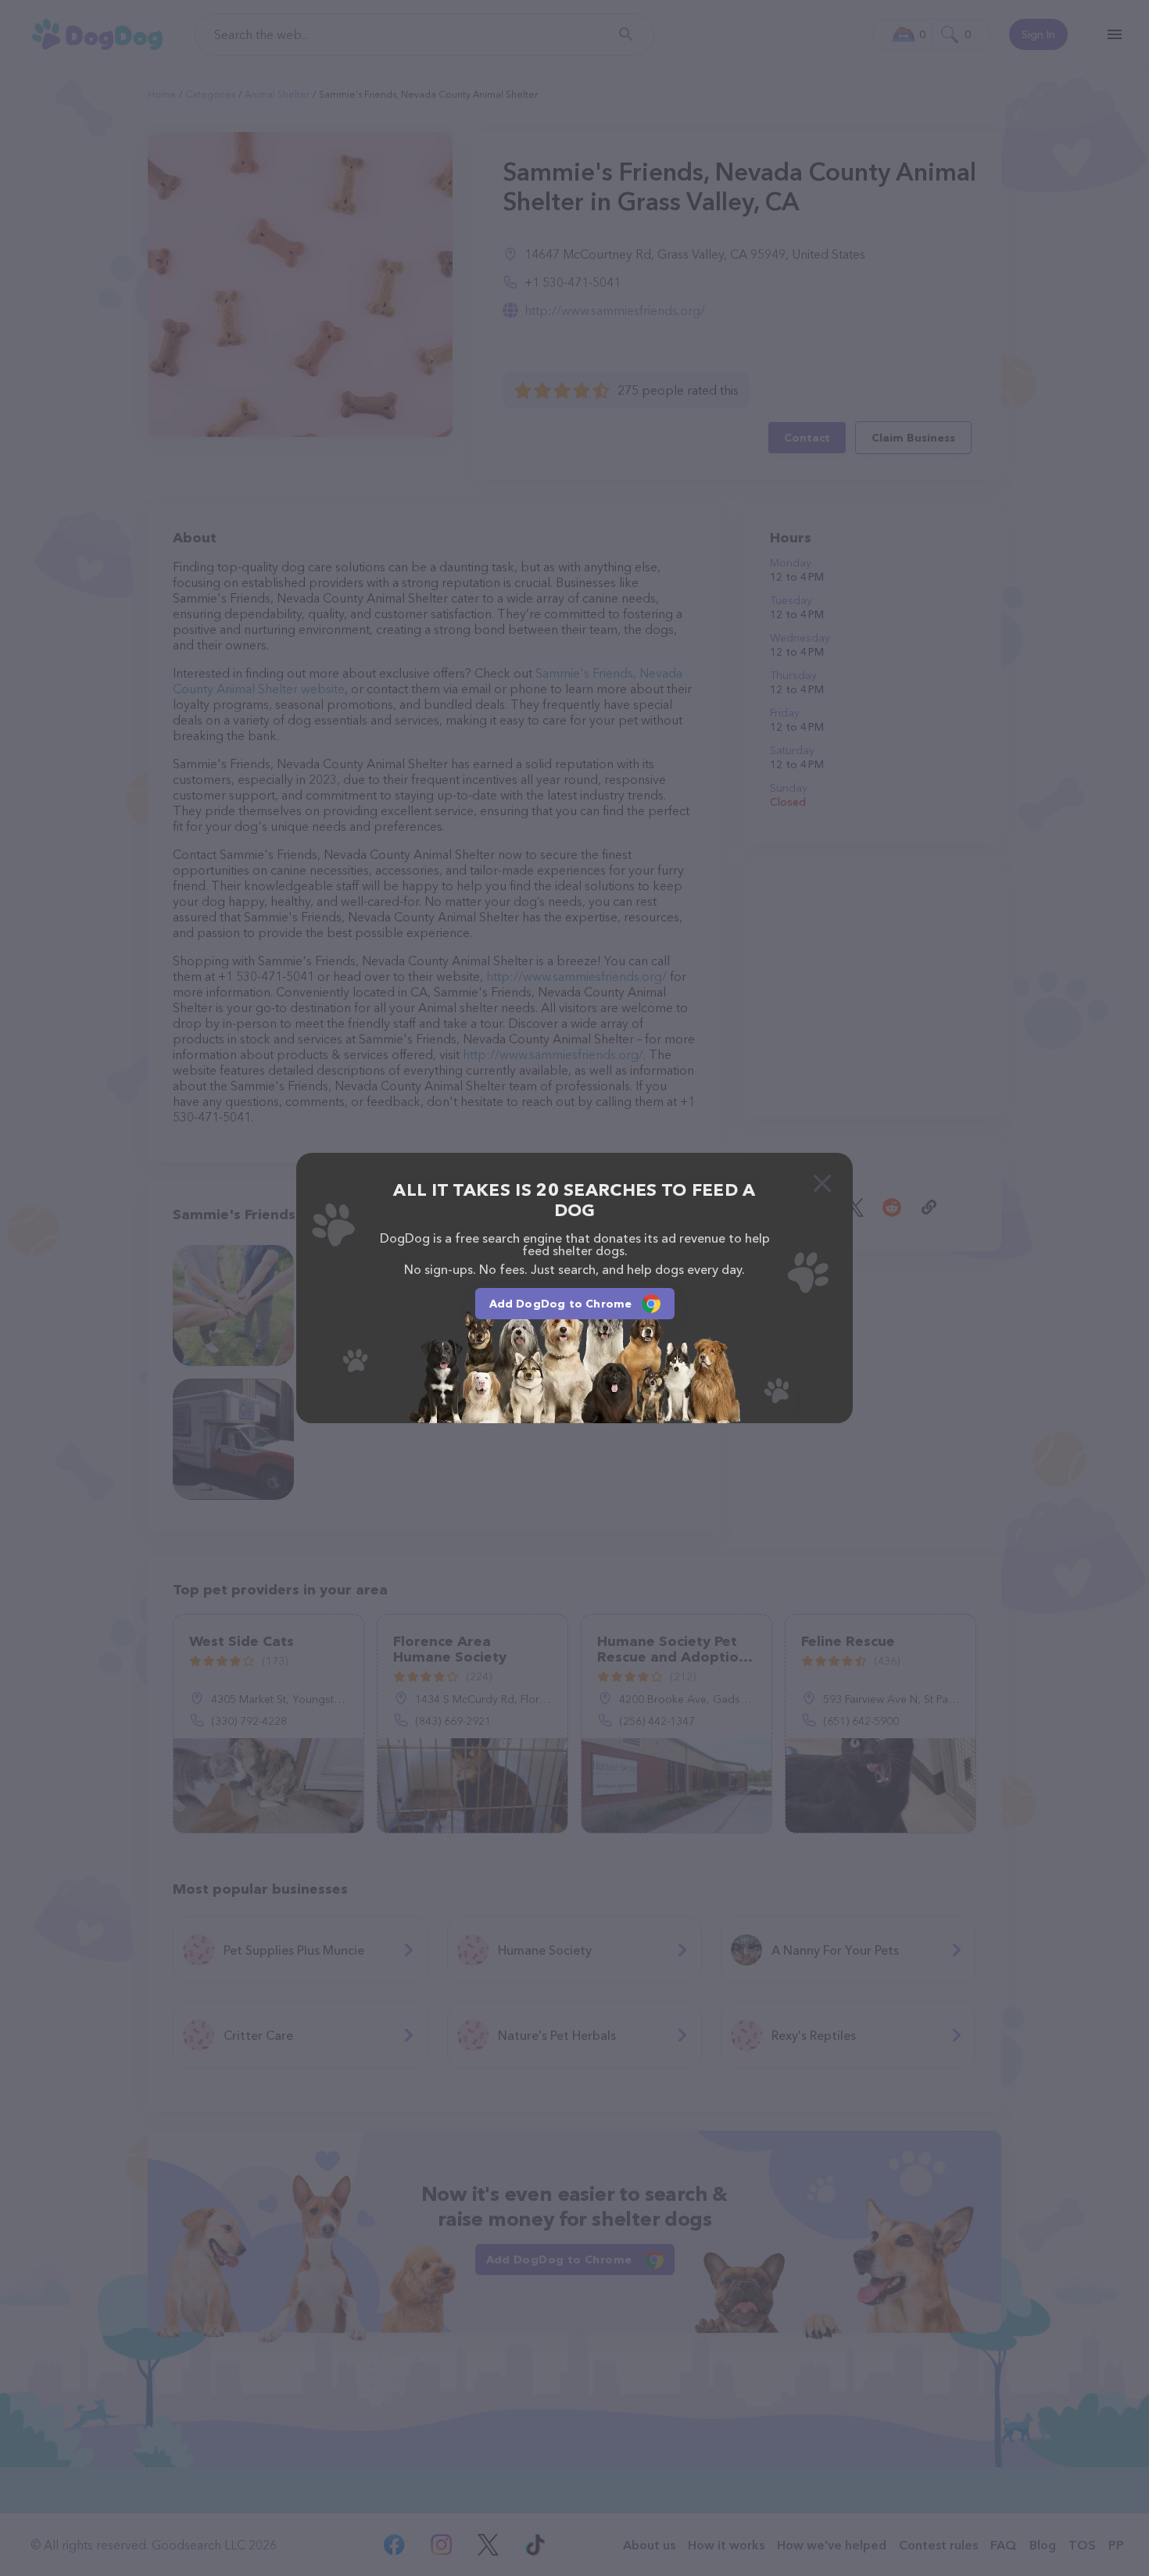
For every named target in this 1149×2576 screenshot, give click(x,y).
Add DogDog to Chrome (561, 1304)
